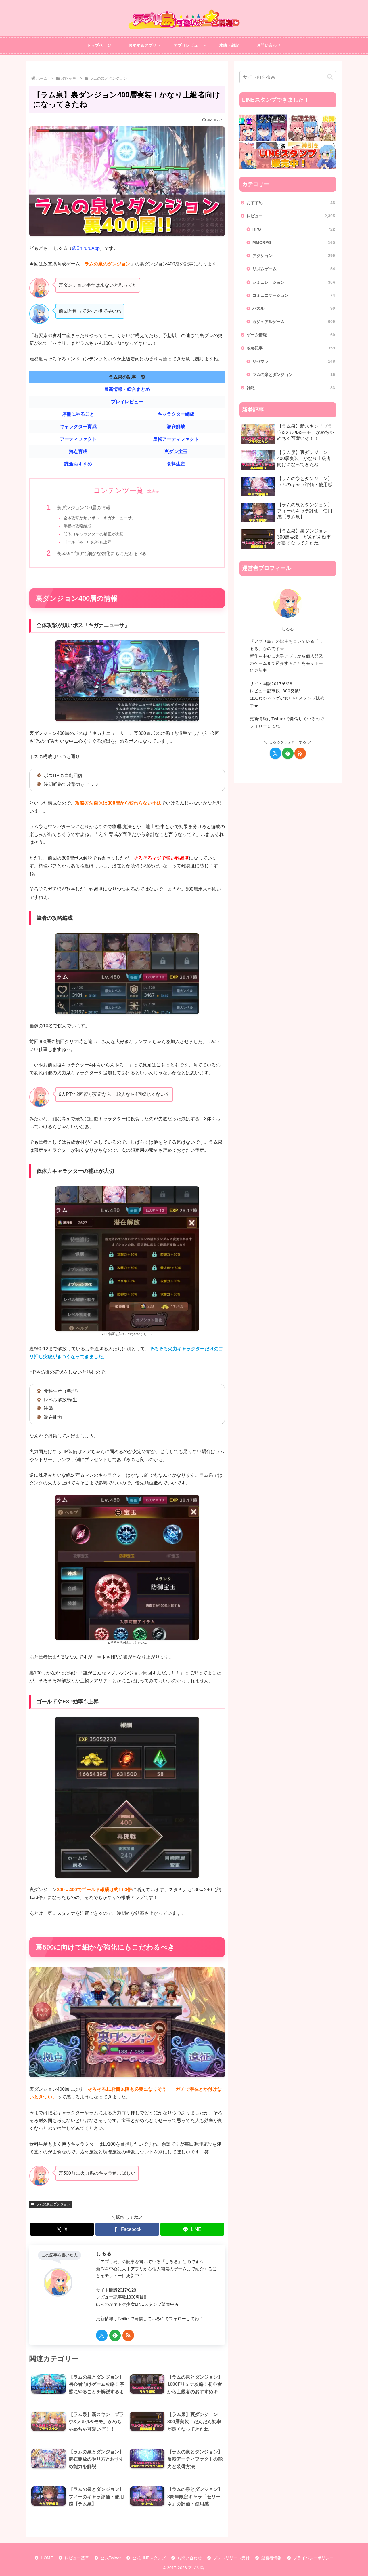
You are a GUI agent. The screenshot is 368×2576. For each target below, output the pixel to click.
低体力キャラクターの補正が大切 (93, 534)
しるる (104, 2254)
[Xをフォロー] (102, 2335)
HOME (47, 2558)
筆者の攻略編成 (77, 526)
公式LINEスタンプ (149, 2558)
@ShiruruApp (86, 248)
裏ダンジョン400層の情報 (84, 508)
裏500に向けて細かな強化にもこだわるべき (102, 553)
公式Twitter (111, 2558)
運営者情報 (271, 2558)
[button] (330, 77)
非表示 (154, 491)
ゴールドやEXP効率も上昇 (87, 542)
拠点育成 (78, 451)
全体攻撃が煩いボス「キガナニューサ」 (99, 518)
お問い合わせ (189, 2558)
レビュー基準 (77, 2558)
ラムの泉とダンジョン (53, 2204)
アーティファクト (78, 439)
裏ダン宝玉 (176, 451)
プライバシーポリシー (313, 2558)
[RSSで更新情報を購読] (128, 2335)
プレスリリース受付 (231, 2558)
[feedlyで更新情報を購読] (115, 2335)
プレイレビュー (127, 402)
